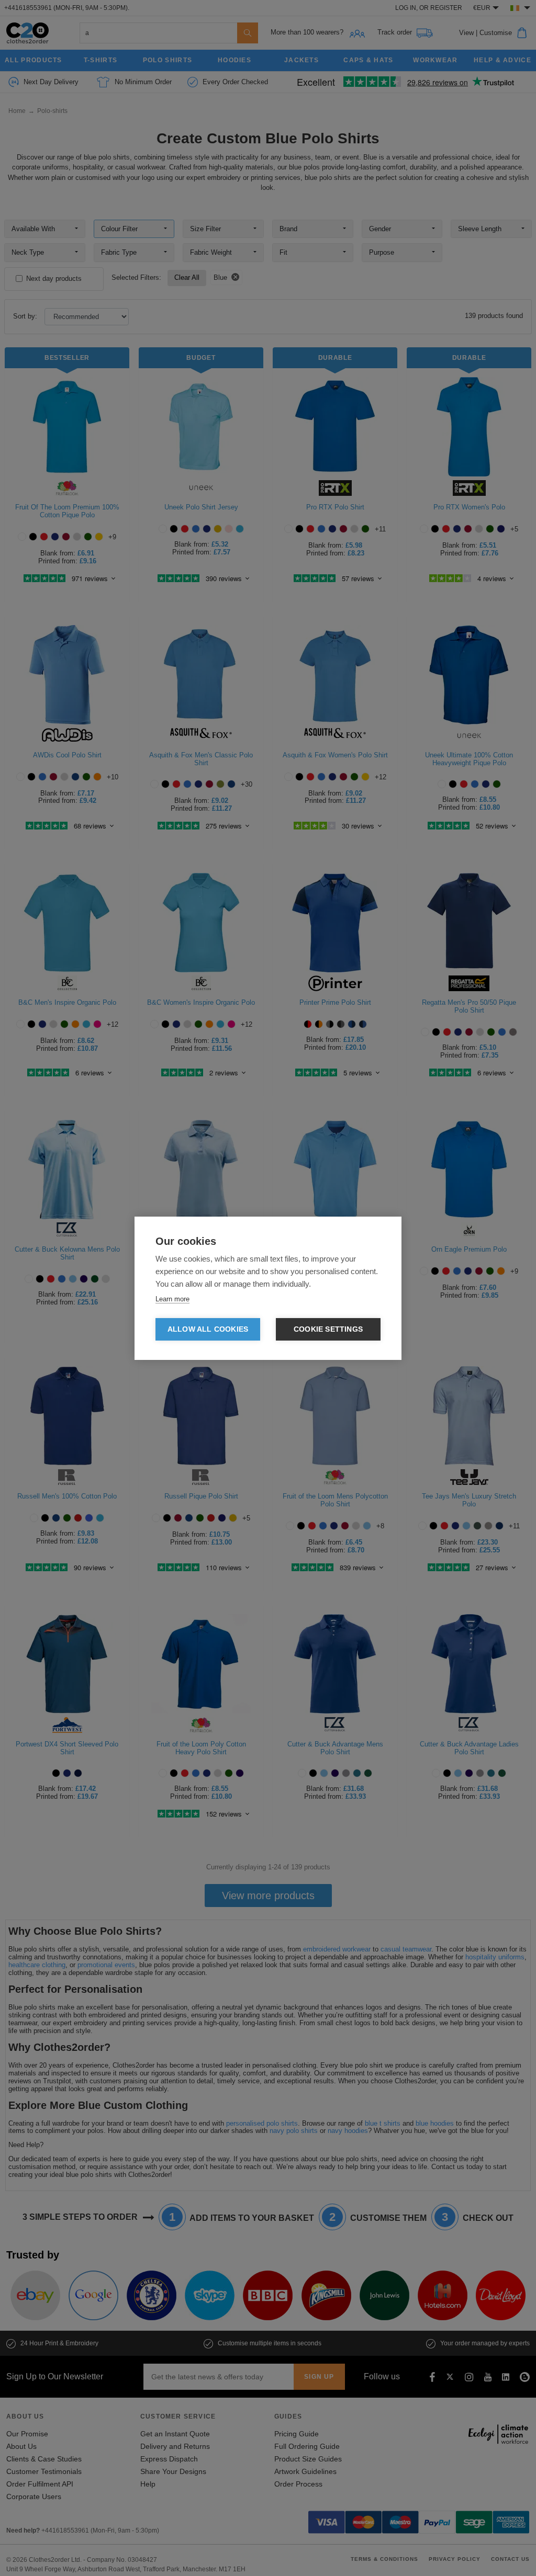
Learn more (172, 1299)
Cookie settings (328, 1329)
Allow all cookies (208, 1329)
